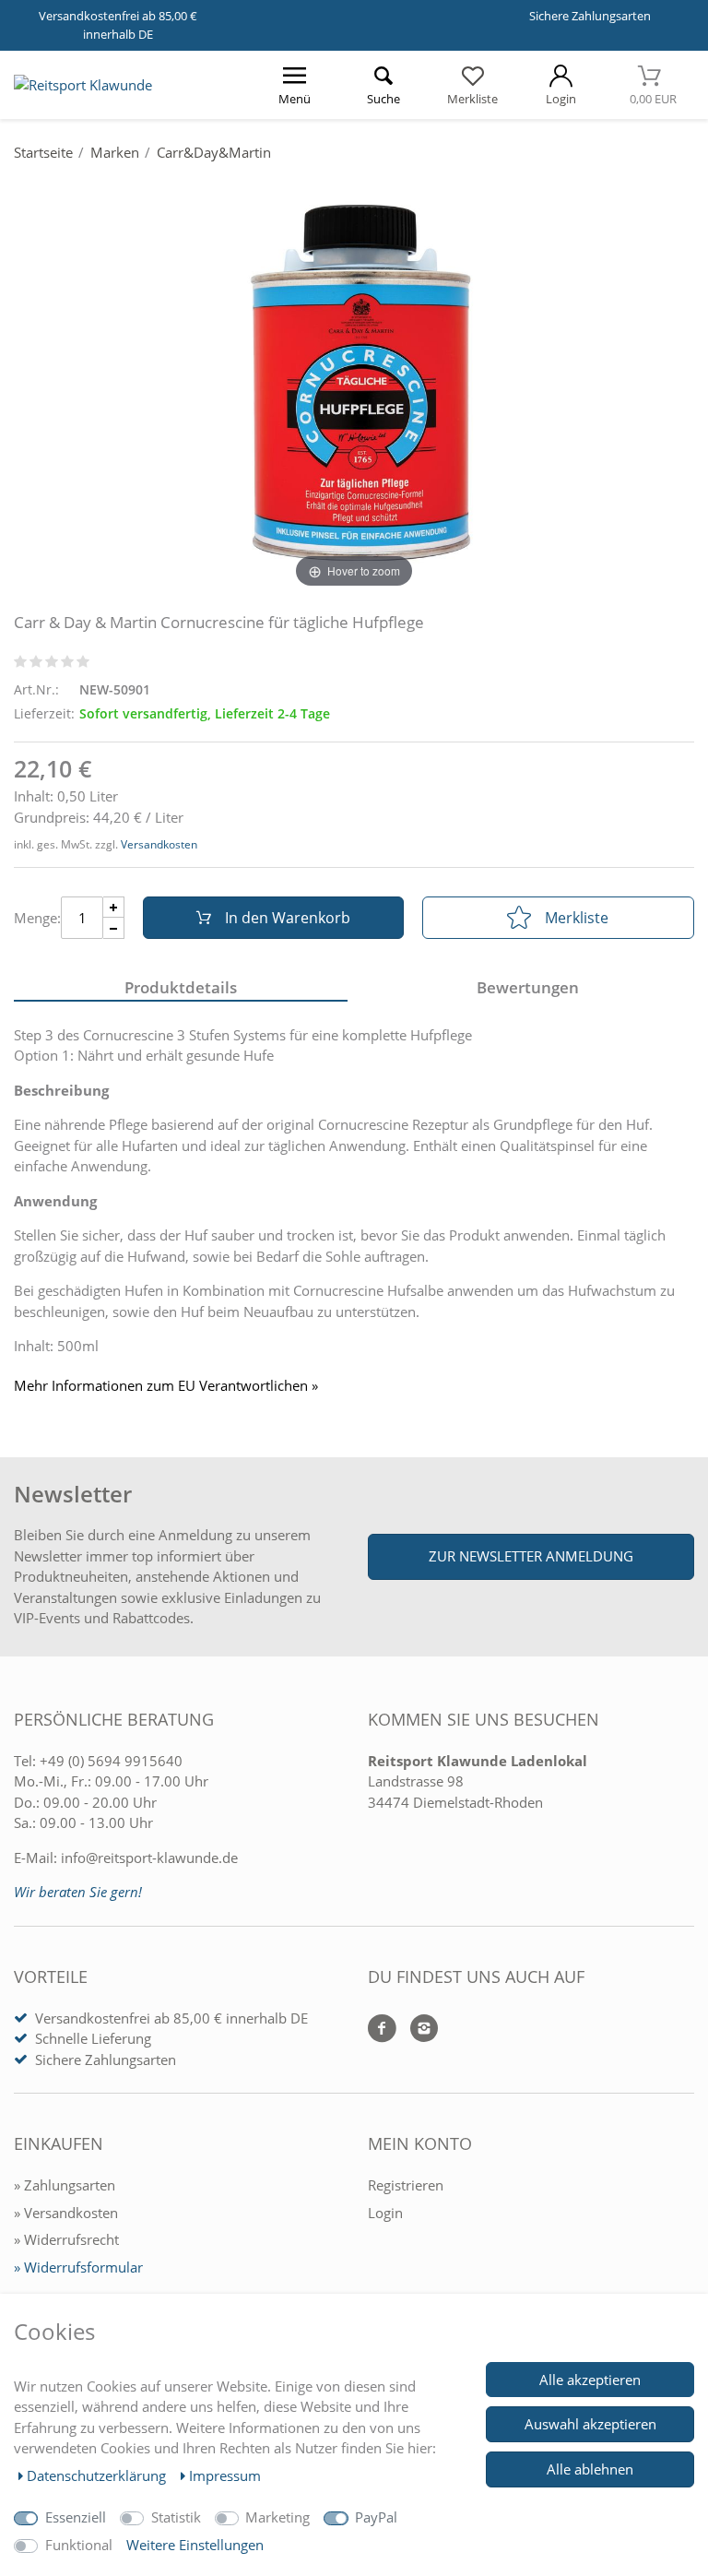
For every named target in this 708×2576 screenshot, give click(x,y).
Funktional (79, 2545)
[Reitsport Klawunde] (83, 85)
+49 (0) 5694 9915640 (111, 1761)
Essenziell (76, 2517)
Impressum (225, 2475)
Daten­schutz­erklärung (98, 2475)
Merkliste (577, 918)
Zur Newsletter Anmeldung (531, 1556)
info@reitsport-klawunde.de (149, 1858)
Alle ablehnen (590, 2469)
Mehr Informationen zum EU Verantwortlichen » (166, 1386)
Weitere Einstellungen (195, 2545)
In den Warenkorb (288, 918)
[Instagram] (417, 2030)
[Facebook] (382, 2030)
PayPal (376, 2517)
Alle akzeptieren (590, 2380)
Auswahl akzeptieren (590, 2424)
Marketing (277, 2517)
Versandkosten (159, 844)
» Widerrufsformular (78, 2267)
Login (385, 2213)
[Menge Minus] (114, 928)
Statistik (176, 2517)
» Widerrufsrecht (66, 2239)
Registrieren (406, 2185)
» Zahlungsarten (65, 2185)
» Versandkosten (66, 2213)
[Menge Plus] (114, 907)
